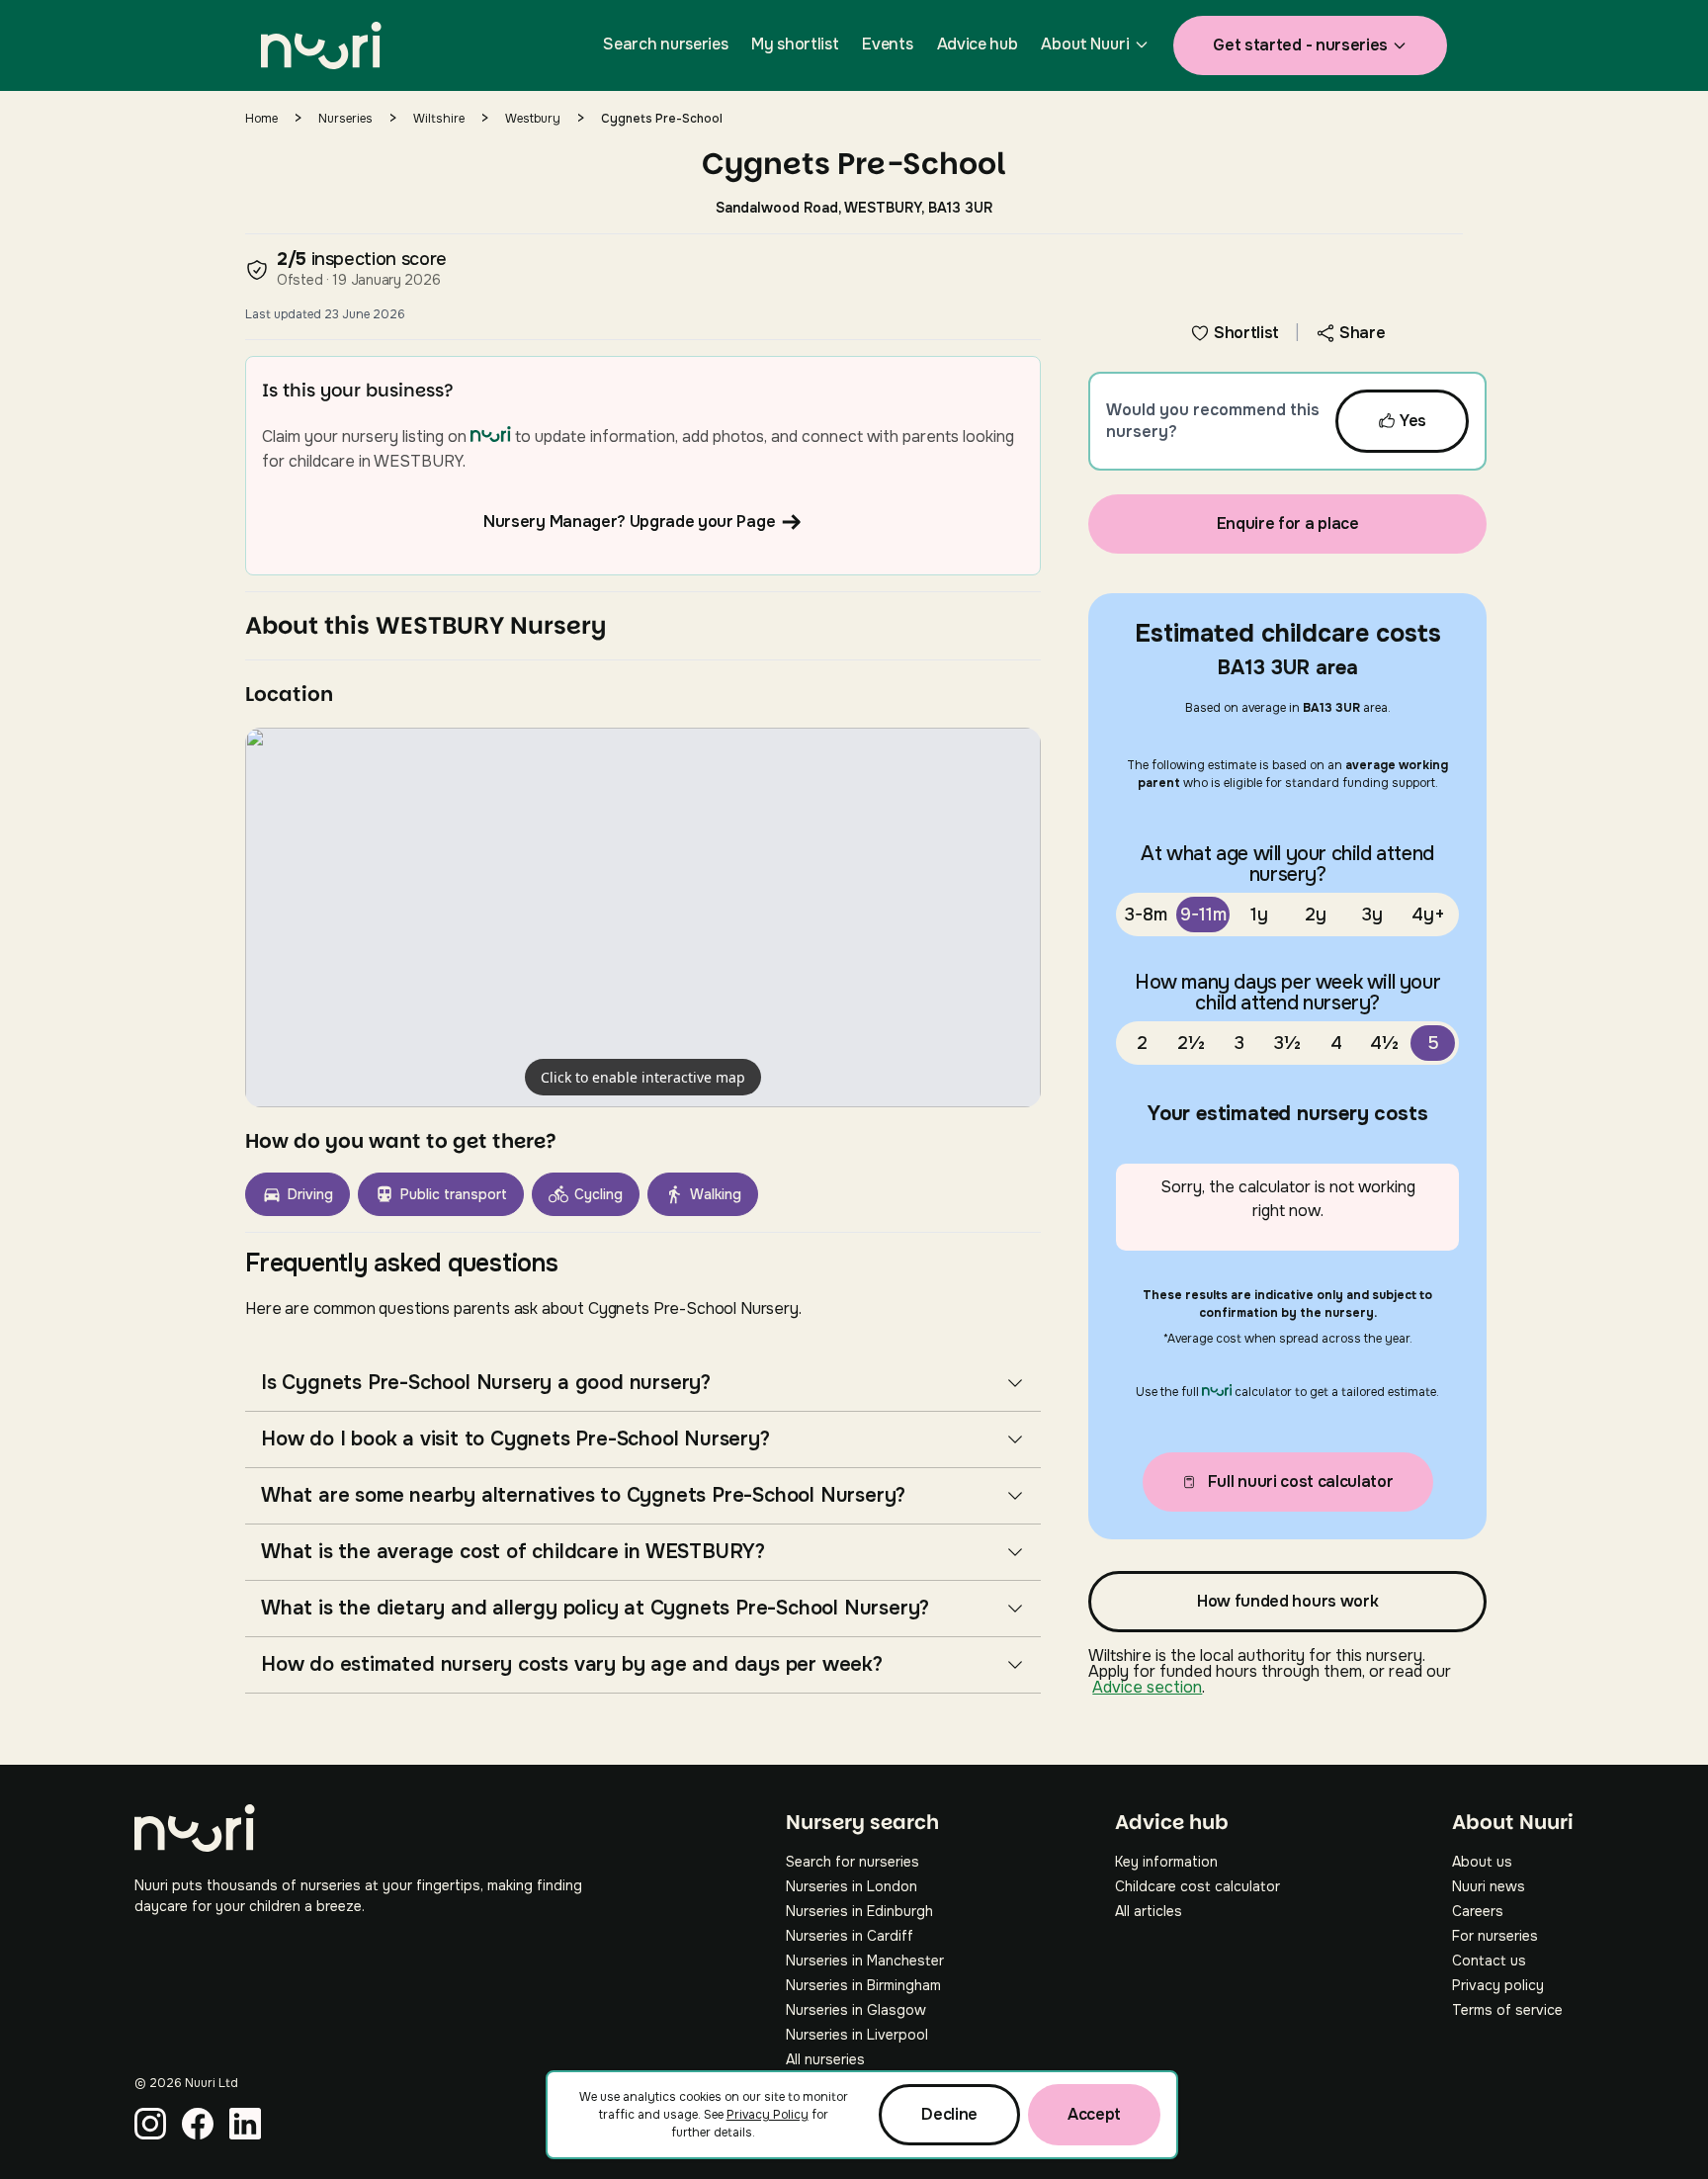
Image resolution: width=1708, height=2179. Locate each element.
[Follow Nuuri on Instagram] (150, 2124)
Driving (310, 1194)
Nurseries (345, 119)
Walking (716, 1194)
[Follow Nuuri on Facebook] (198, 2124)
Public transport (454, 1194)
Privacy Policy (768, 2115)
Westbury (533, 119)
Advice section (1147, 1687)
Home (261, 119)
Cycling (598, 1194)
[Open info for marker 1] (643, 917)
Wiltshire (439, 119)
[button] (643, 917)
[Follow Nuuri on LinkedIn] (245, 2124)
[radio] (1146, 915)
